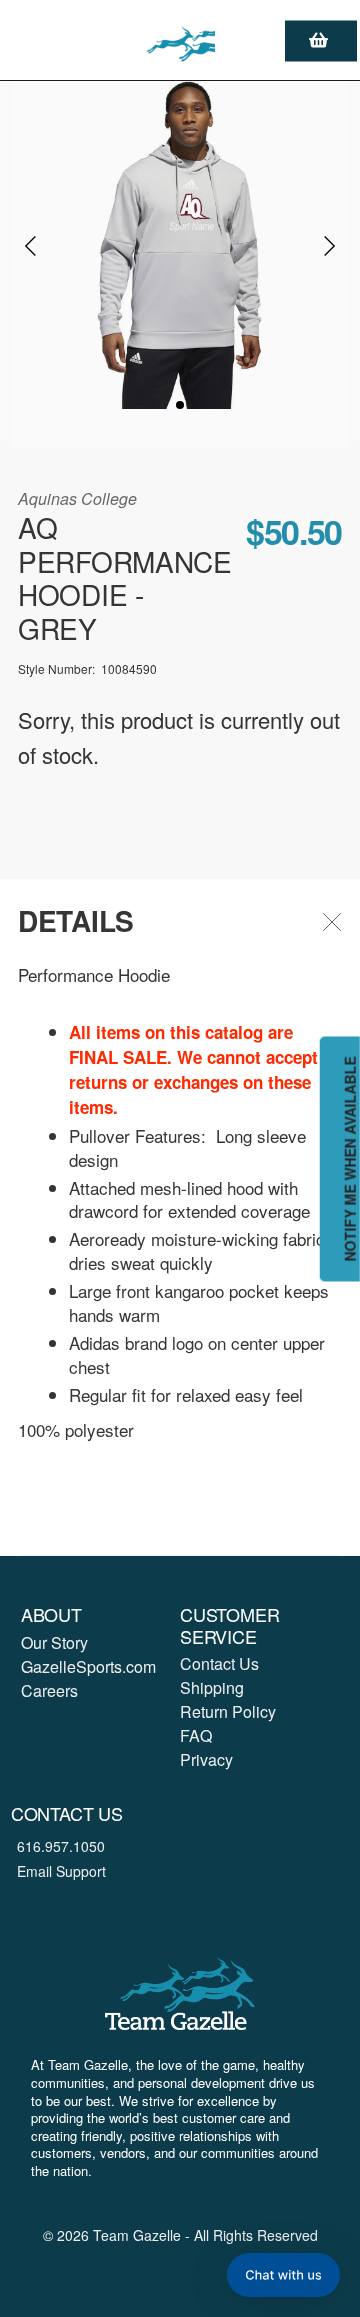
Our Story (54, 1642)
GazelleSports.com (88, 1666)
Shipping (212, 1687)
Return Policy (228, 1711)
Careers (49, 1690)
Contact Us (219, 1663)
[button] (283, 2275)
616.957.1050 (61, 1846)
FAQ (196, 1735)
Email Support (61, 1871)
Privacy (206, 1759)
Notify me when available (350, 1158)
